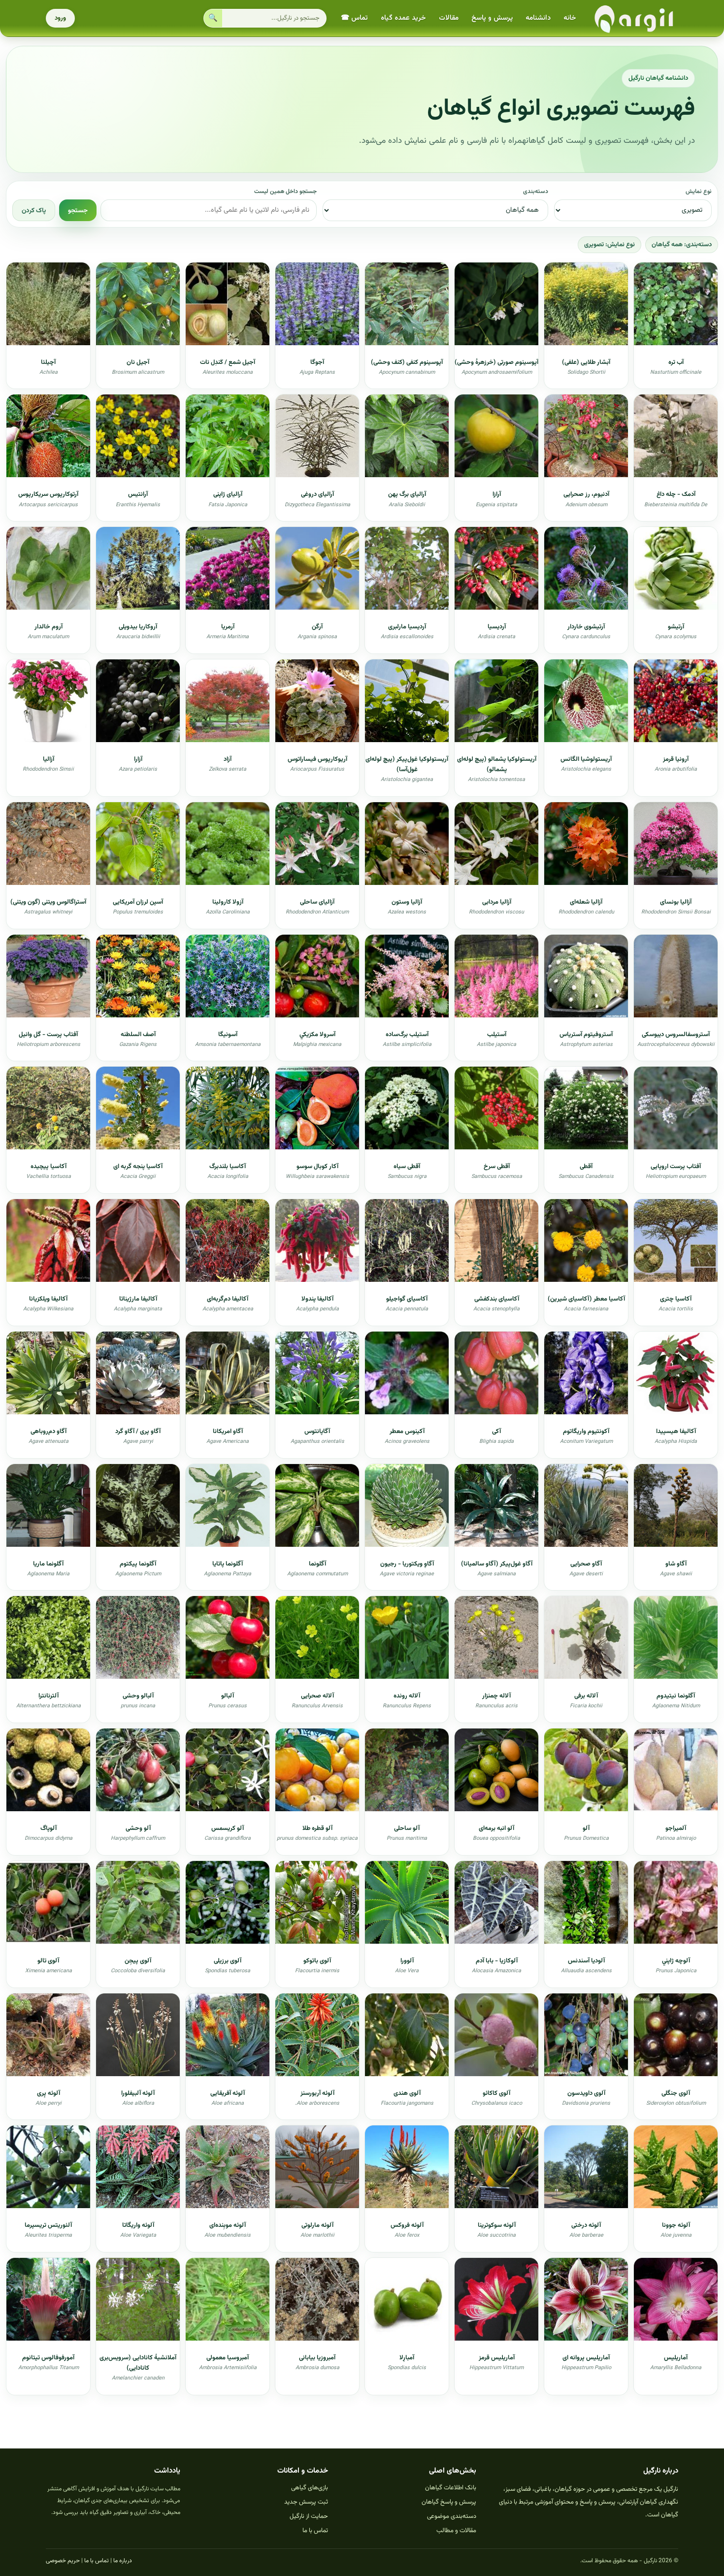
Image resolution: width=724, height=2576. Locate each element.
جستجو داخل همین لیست (285, 192)
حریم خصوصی (63, 2561)
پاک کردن (34, 210)
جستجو (78, 210)
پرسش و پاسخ (492, 18)
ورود (60, 18)
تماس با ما (315, 2531)
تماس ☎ (354, 18)
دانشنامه (538, 18)
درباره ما (123, 2561)
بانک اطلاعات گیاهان (451, 2488)
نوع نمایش (699, 192)
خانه (570, 18)
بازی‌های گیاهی (310, 2488)
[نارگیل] (634, 18)
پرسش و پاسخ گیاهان (449, 2502)
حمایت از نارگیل (309, 2516)
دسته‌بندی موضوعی (452, 2516)
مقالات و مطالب (456, 2531)
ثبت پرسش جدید (306, 2502)
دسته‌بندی (536, 192)
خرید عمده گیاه (403, 18)
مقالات (449, 18)
